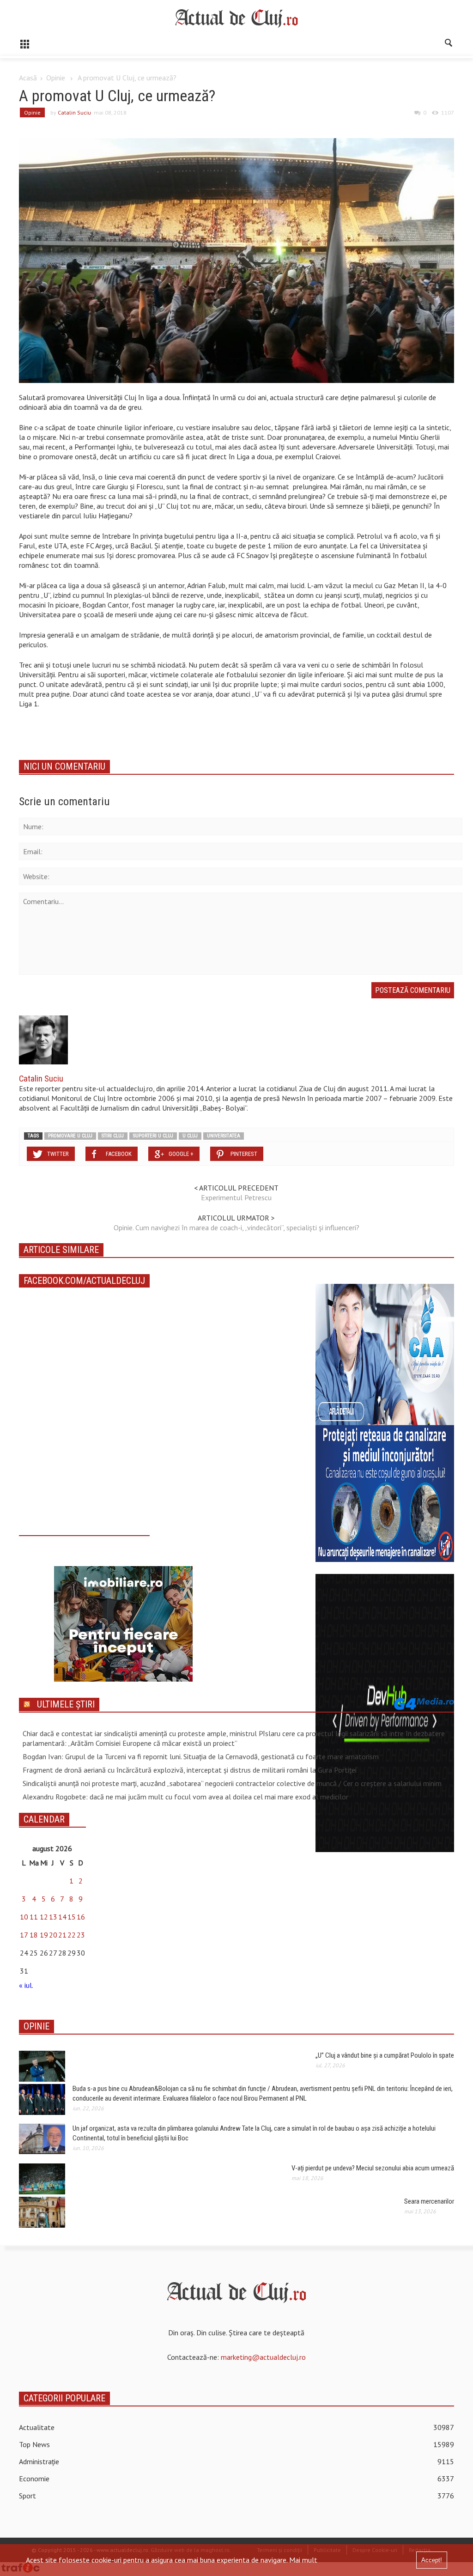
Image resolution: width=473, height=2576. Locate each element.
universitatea (224, 1136)
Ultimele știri (66, 1704)
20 (53, 1935)
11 (34, 1917)
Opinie (56, 78)
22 (72, 1935)
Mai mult (303, 2560)
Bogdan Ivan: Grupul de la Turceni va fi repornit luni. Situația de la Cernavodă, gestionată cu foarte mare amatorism (201, 1756)
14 (62, 1917)
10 (24, 1917)
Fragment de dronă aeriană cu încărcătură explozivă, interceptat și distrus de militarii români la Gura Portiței (190, 1770)
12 (44, 1917)
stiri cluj (113, 1136)
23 (81, 1935)
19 (44, 1935)
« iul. (26, 1985)
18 (34, 1935)
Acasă (28, 78)
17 (24, 1935)
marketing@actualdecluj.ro (263, 2357)
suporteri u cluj (153, 1136)
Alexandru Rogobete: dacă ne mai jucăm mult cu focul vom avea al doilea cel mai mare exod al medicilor (185, 1797)
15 (72, 1917)
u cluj (190, 1136)
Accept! (432, 2560)
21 (62, 1935)
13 (53, 1917)
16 (81, 1917)
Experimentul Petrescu (236, 1197)
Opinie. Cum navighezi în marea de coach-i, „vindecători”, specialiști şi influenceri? (236, 1227)
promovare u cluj (70, 1136)
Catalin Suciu (74, 112)
